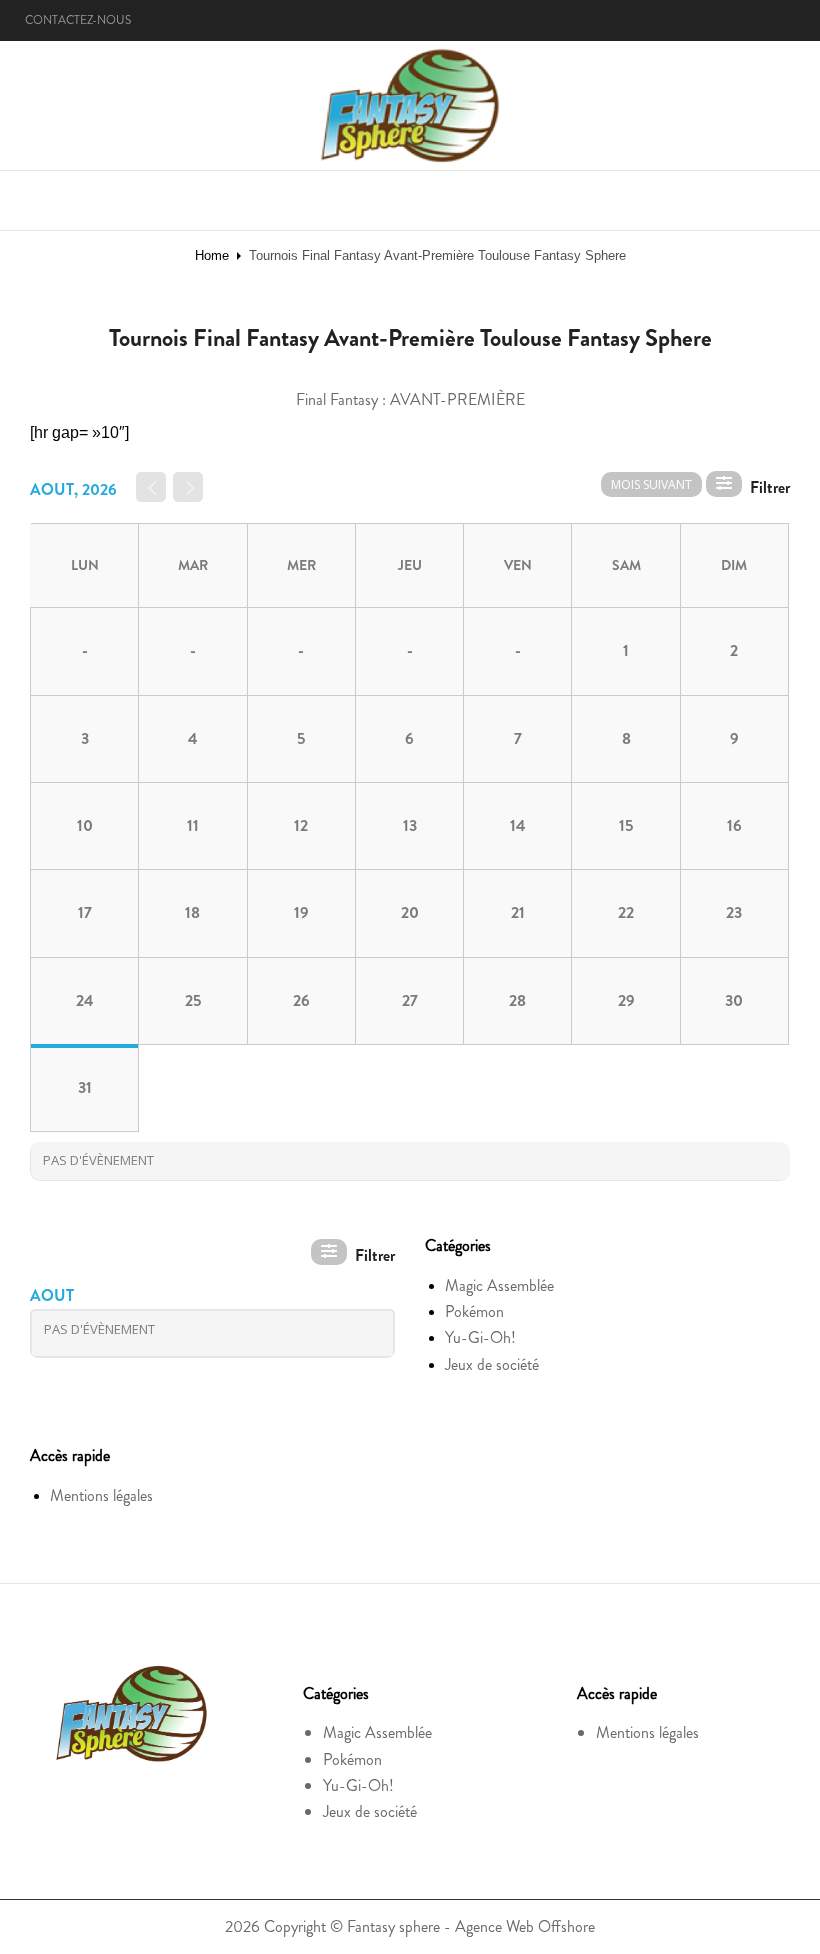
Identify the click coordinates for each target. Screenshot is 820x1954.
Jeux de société (492, 1364)
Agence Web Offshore (525, 1926)
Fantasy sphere (393, 1926)
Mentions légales (101, 1495)
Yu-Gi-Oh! (480, 1337)
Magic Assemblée (499, 1285)
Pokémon (474, 1311)
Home (212, 255)
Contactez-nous (78, 20)
